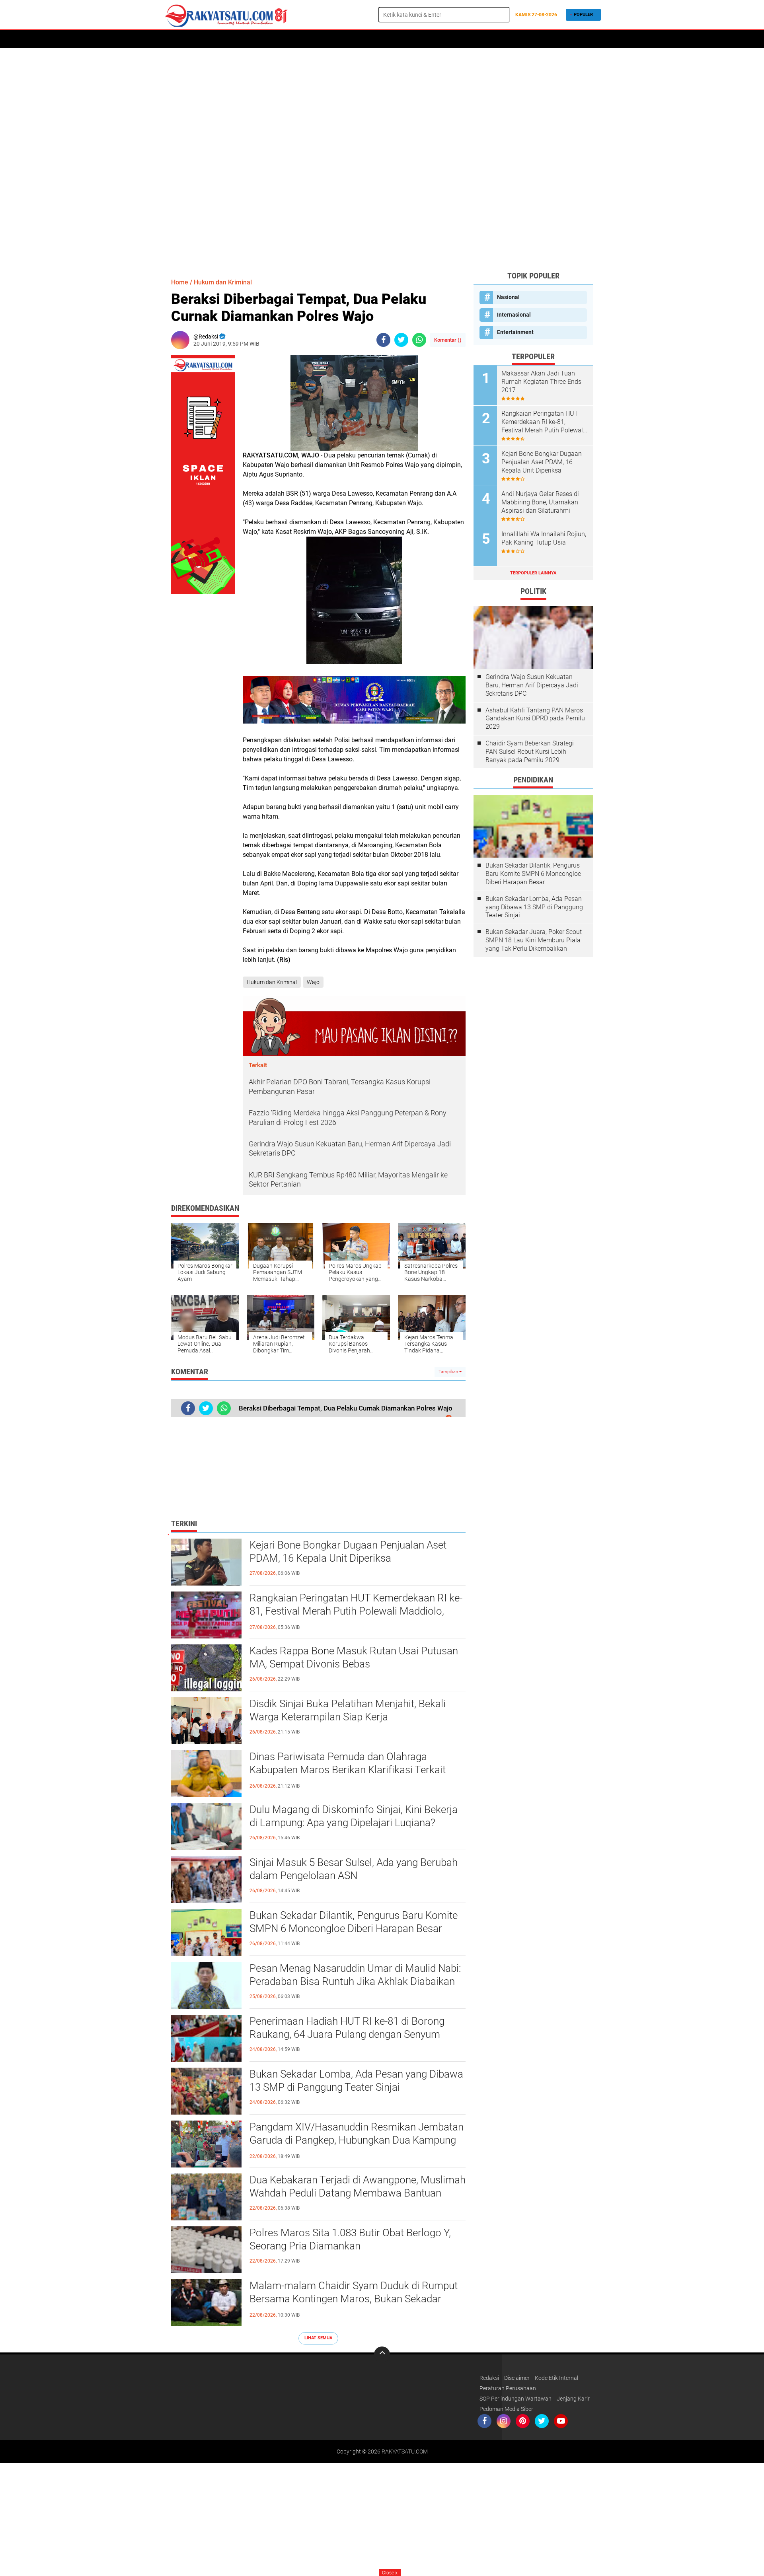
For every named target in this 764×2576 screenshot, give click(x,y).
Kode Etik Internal (556, 2378)
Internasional (514, 315)
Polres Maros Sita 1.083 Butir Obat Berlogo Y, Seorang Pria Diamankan (350, 2239)
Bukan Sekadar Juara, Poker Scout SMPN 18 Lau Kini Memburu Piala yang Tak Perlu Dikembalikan (534, 940)
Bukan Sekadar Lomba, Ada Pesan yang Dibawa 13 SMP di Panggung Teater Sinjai (356, 2081)
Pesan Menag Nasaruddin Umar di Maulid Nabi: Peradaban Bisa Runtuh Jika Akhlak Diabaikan (355, 1975)
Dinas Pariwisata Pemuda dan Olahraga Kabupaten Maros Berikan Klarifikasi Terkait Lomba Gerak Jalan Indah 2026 (348, 1770)
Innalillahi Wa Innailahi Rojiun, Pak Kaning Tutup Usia (544, 538)
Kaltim (506, 39)
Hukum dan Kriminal (223, 282)
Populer (583, 15)
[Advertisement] (382, 159)
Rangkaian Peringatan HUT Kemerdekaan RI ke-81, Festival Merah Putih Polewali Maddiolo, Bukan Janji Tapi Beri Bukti (356, 1611)
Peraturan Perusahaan (508, 2388)
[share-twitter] (401, 340)
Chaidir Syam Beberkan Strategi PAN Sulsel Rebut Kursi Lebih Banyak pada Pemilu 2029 (530, 752)
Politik (270, 39)
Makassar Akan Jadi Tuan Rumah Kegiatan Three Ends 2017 (541, 382)
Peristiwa (301, 39)
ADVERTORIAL (235, 39)
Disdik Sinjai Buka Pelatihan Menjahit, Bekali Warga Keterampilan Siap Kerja (348, 1710)
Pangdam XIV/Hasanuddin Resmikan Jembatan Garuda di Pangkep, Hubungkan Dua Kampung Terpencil (357, 2140)
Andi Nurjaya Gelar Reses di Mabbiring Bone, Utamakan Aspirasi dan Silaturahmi (540, 502)
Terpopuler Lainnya (533, 573)
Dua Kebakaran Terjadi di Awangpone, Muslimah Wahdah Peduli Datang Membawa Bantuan (358, 2187)
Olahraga (363, 39)
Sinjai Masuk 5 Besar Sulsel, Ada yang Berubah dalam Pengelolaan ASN (354, 1869)
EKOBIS (393, 39)
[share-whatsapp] (419, 340)
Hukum (332, 39)
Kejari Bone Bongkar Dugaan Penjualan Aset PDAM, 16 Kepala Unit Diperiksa (348, 1552)
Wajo (313, 982)
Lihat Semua (318, 2338)
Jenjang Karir (573, 2399)
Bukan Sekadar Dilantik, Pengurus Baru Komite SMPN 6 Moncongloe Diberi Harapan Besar (354, 1922)
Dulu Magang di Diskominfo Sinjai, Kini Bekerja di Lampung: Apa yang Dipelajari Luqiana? (354, 1816)
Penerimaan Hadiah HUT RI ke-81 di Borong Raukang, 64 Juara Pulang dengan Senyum (347, 2028)
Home (174, 39)
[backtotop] (382, 2354)
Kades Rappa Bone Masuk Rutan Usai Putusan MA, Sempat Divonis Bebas (354, 1658)
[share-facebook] (383, 340)
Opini (481, 39)
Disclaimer (517, 2378)
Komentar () (448, 340)
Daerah (200, 39)
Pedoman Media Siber (506, 2409)
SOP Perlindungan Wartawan (516, 2399)
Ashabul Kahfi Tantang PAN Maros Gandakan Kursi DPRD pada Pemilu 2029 (535, 719)
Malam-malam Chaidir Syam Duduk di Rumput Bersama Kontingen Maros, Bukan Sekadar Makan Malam (354, 2299)
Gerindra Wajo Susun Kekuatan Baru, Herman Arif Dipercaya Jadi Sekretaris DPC (532, 685)
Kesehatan (452, 39)
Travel (420, 39)
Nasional (508, 297)
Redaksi (489, 2378)
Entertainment (515, 332)
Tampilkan (449, 1372)
